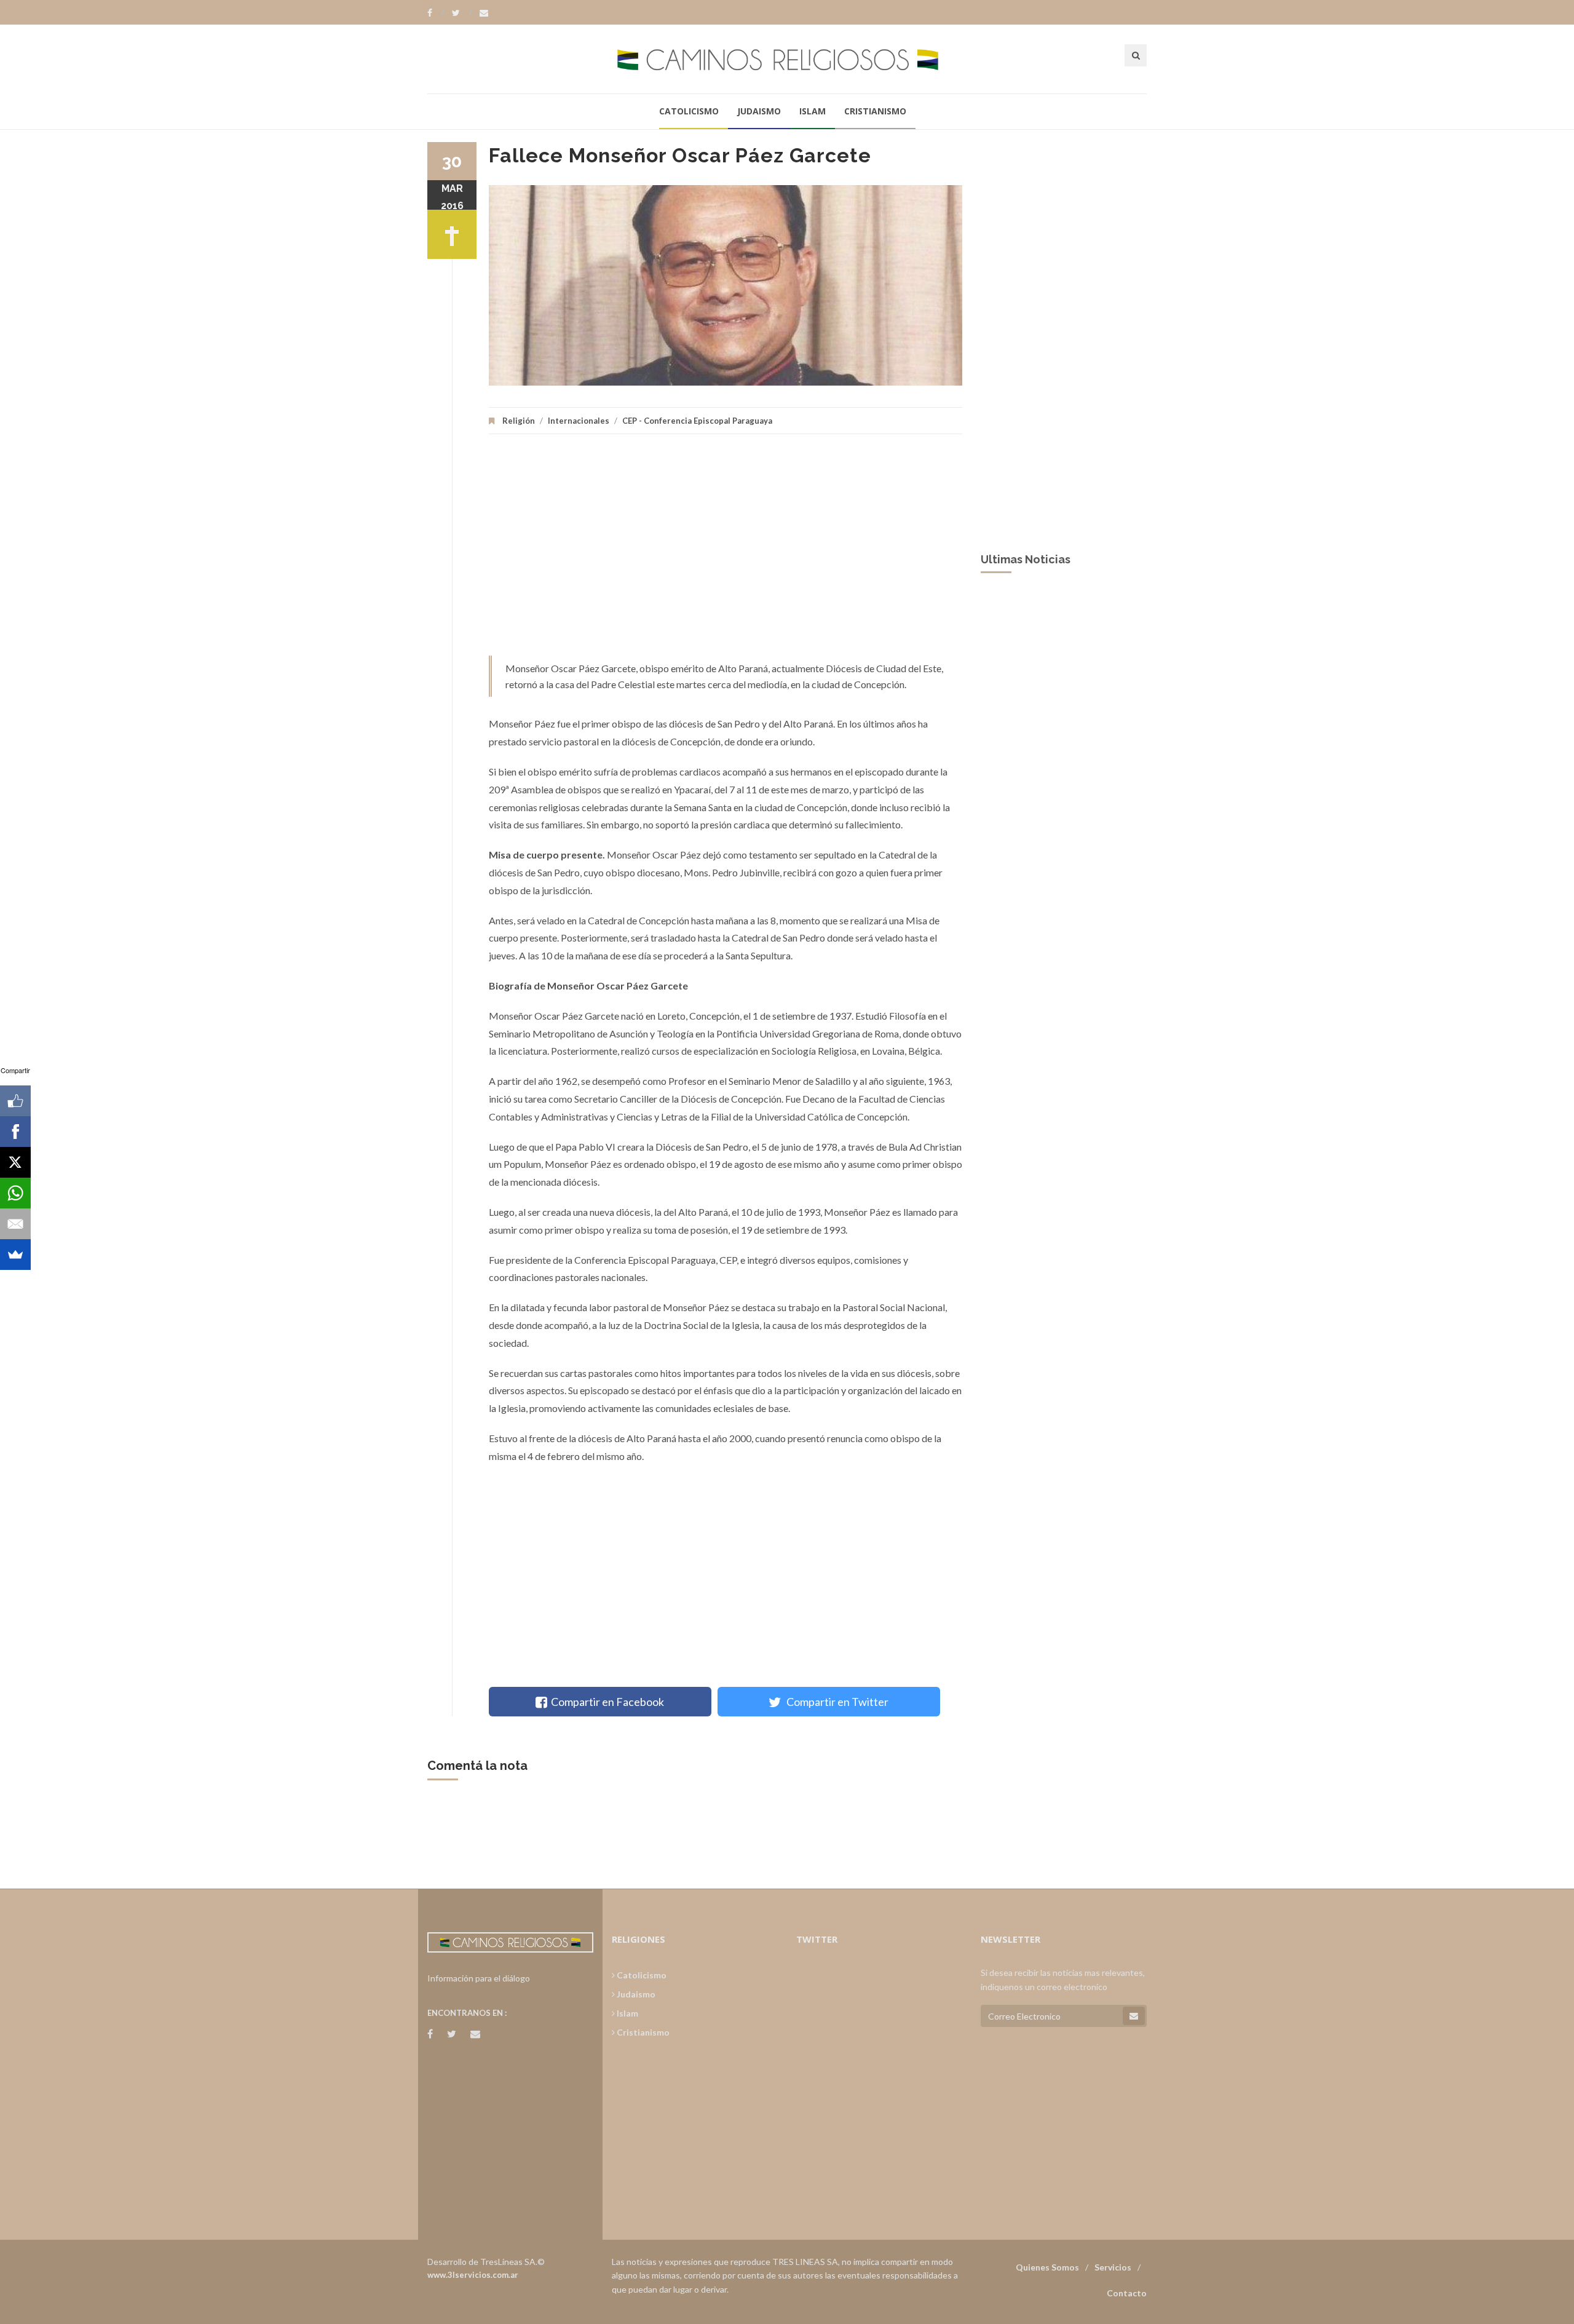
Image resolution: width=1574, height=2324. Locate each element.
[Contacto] (484, 13)
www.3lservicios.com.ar (473, 2275)
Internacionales (579, 421)
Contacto (1127, 2293)
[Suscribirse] (1134, 2016)
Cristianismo (875, 111)
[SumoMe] (15, 1255)
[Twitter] (462, 13)
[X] (15, 1162)
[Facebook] (436, 13)
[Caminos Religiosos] (787, 59)
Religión (519, 421)
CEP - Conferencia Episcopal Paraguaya (697, 421)
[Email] (15, 1224)
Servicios (1113, 2267)
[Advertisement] (726, 551)
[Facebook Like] (15, 1101)
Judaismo (759, 111)
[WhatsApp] (15, 1193)
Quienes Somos (1047, 2267)
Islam (813, 111)
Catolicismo (689, 111)
